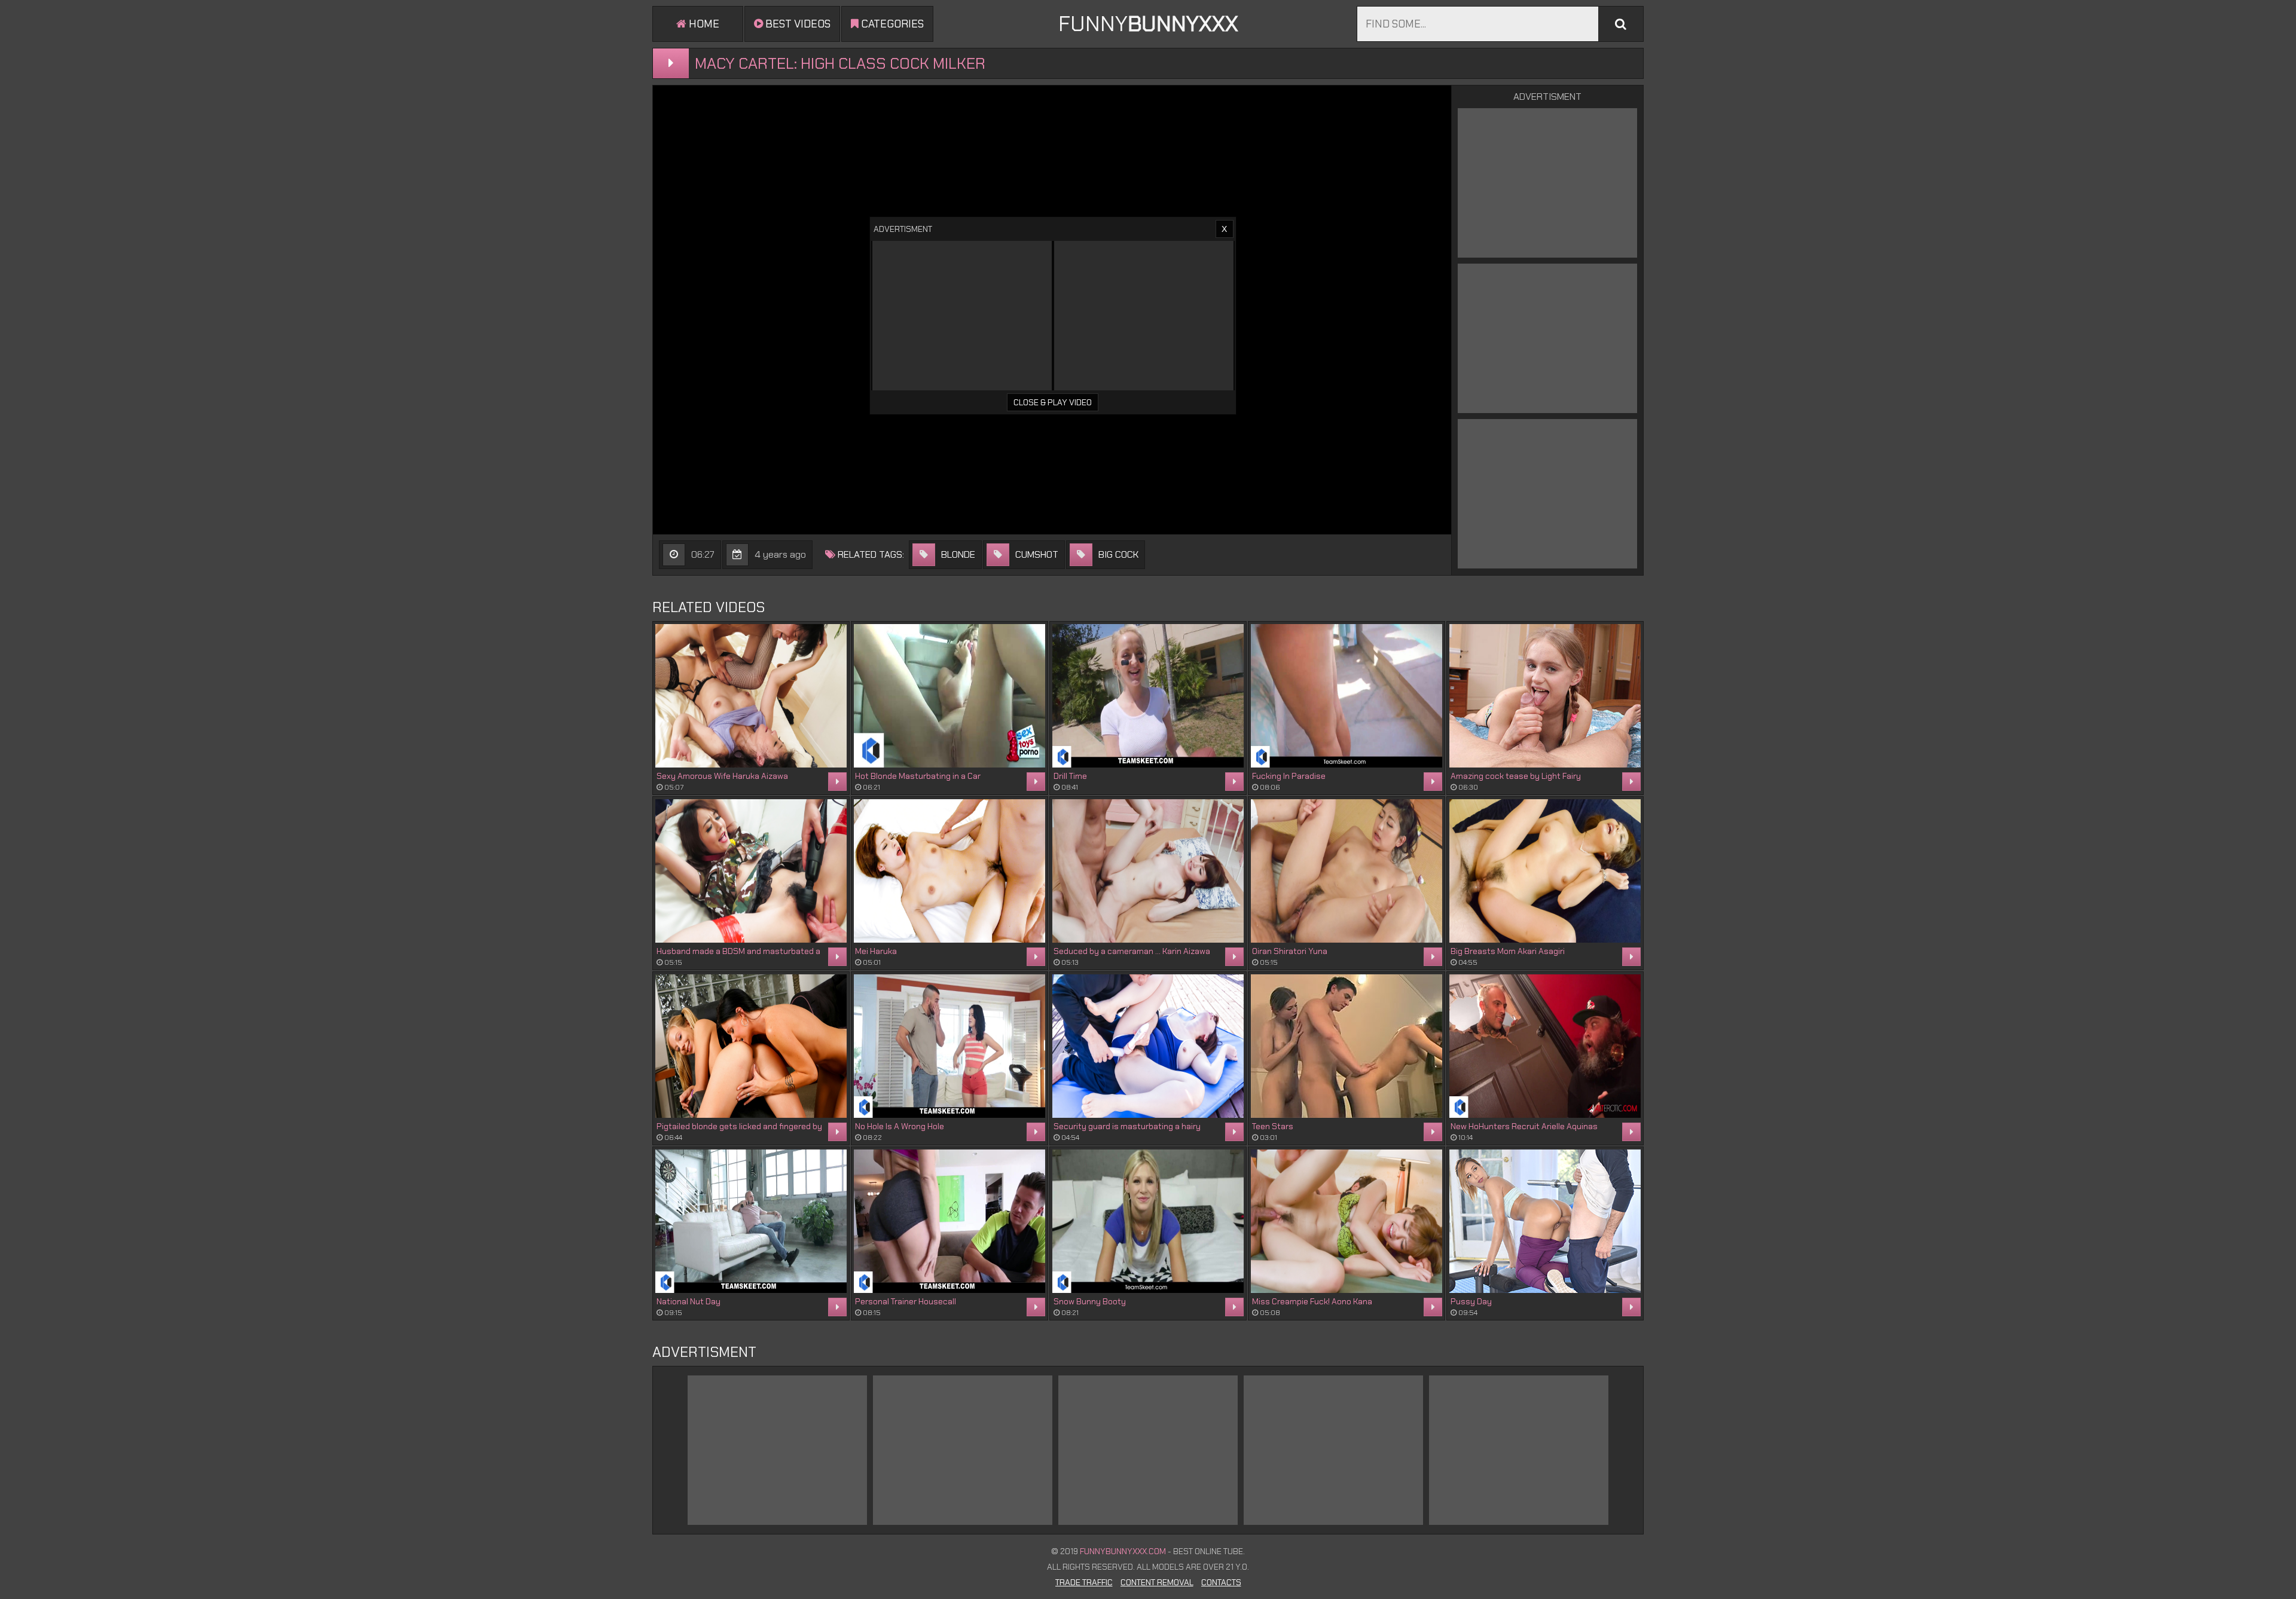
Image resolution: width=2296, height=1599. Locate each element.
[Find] (1621, 24)
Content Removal (1157, 1582)
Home (703, 24)
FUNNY (1148, 24)
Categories (891, 24)
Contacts (1221, 1582)
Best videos (797, 24)
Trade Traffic (1084, 1582)
